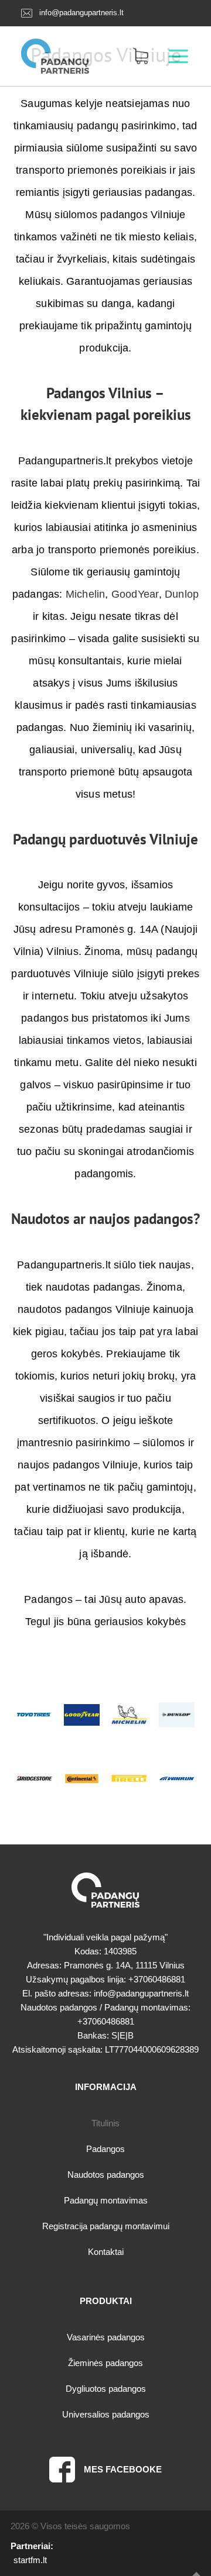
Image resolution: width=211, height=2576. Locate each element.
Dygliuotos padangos (106, 2389)
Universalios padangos (106, 2414)
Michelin (86, 594)
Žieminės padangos (105, 2363)
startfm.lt (30, 2560)
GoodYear (135, 594)
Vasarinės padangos (106, 2337)
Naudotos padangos (106, 2175)
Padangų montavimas (106, 2200)
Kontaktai (106, 2252)
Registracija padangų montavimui (106, 2226)
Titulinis (105, 2123)
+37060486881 (157, 1979)
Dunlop (182, 594)
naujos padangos (141, 1219)
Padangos (105, 2149)
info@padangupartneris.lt (81, 13)
